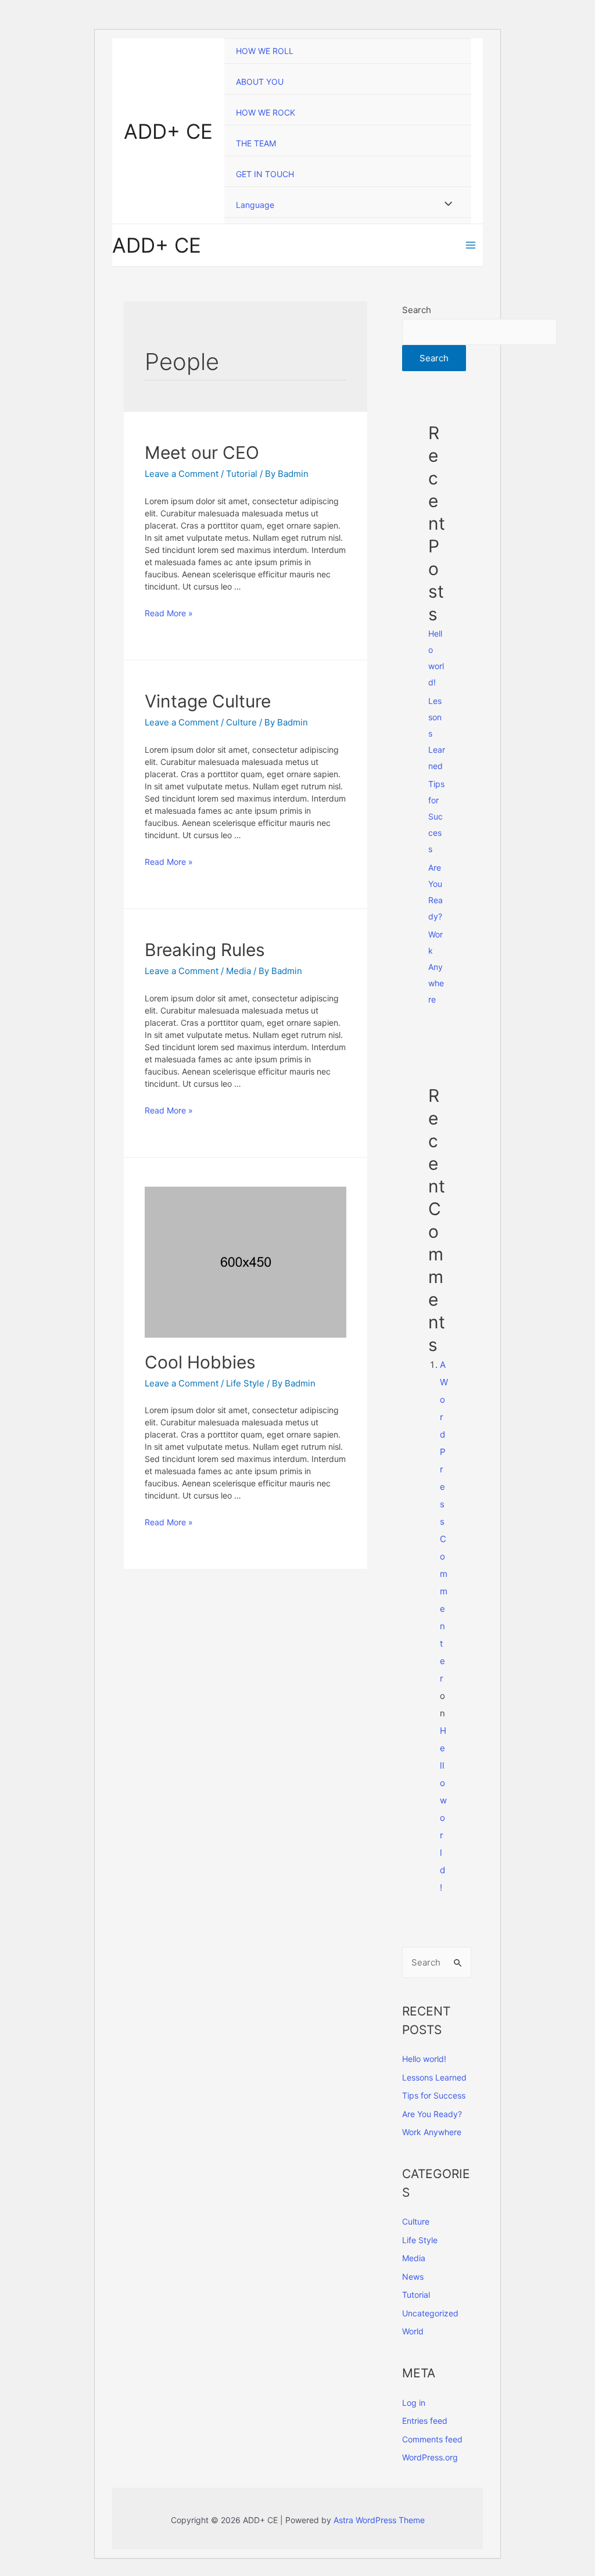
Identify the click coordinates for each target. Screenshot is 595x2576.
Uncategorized (430, 2313)
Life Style (245, 1383)
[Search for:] (437, 1962)
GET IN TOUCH (265, 174)
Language (255, 205)
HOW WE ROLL (265, 51)
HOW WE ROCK (266, 112)
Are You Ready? (432, 2114)
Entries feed (425, 2421)
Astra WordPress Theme (379, 2520)
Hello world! (424, 2059)
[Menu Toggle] (445, 204)
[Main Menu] (471, 245)
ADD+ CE (168, 131)
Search (417, 310)
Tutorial (242, 474)
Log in (414, 2403)
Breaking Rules (205, 950)
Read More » (169, 613)
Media (239, 971)
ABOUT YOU (260, 82)
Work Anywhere (436, 967)
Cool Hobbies (200, 1362)
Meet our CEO (202, 452)
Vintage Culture (208, 701)
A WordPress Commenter (444, 1521)
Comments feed (432, 2439)
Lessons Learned (434, 2077)
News (413, 2277)
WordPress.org (430, 2457)
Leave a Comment (182, 474)
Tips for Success (436, 816)
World (413, 2331)
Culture (241, 722)
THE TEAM (256, 143)
